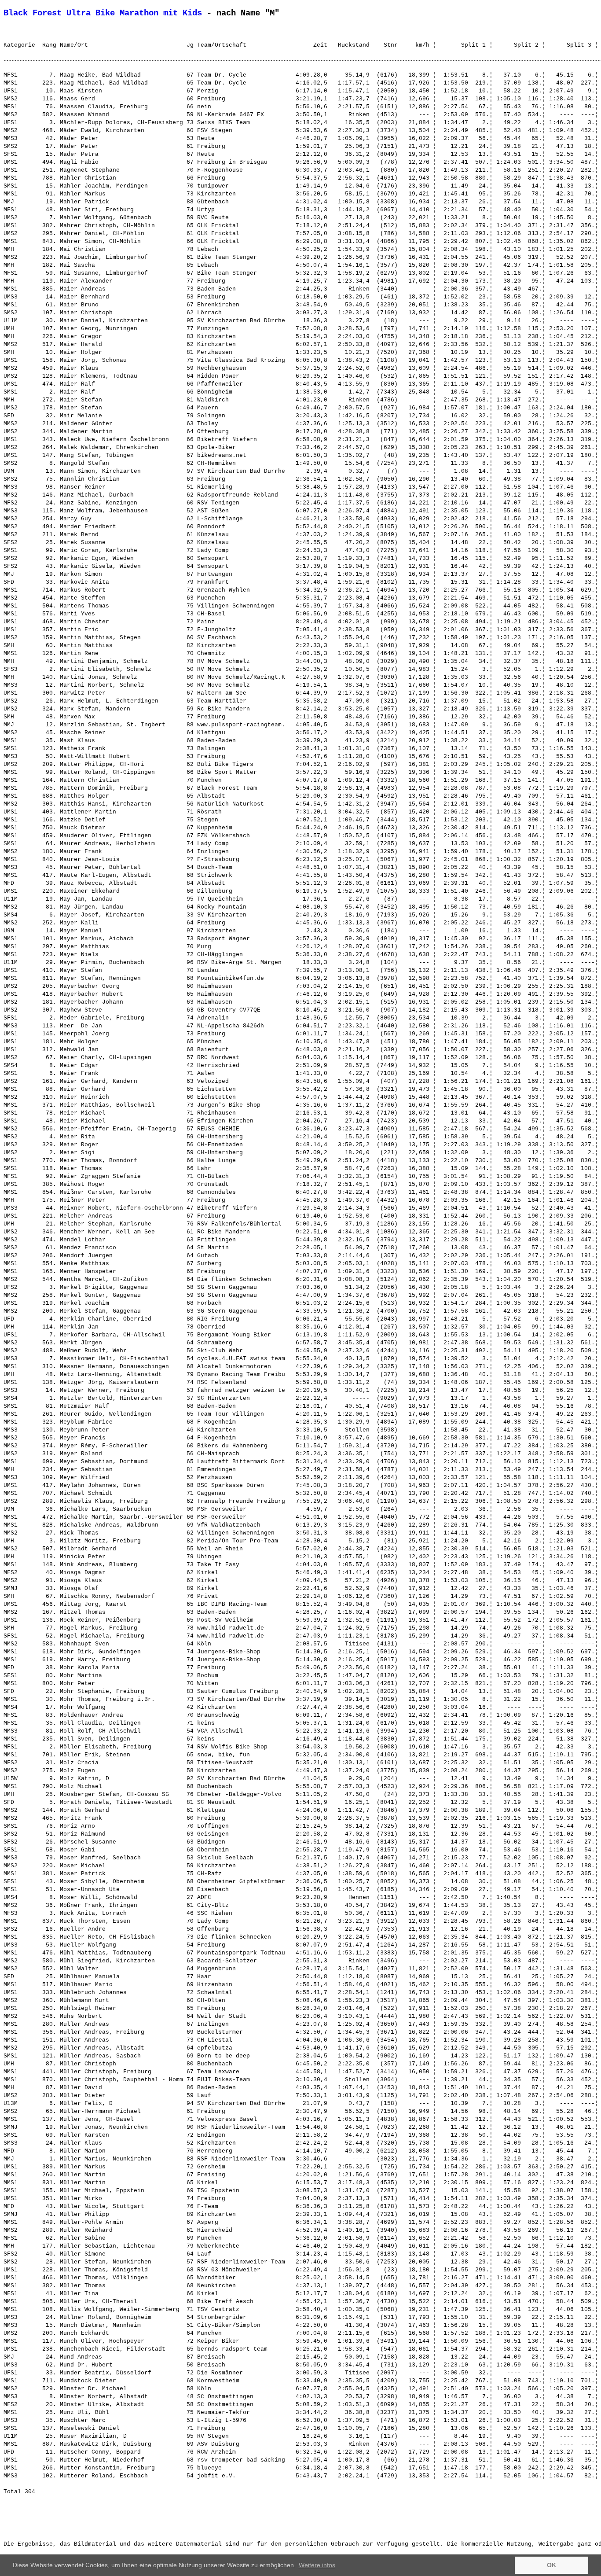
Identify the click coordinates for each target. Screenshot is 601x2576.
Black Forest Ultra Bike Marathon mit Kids (103, 13)
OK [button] (552, 2565)
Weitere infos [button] (317, 2565)
